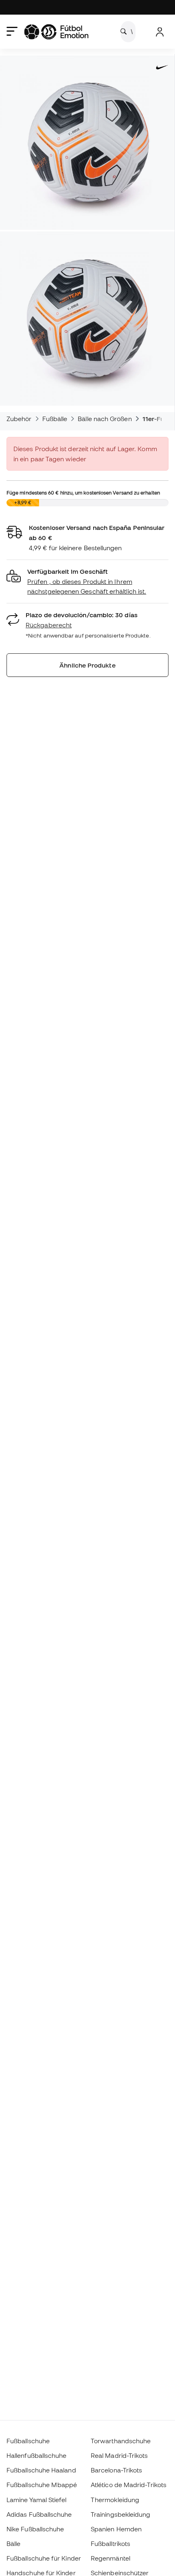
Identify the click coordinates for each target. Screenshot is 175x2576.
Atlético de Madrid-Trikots (129, 2485)
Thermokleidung (115, 2500)
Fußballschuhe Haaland (41, 2470)
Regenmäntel (110, 2558)
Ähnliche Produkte (87, 665)
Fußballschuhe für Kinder (44, 2558)
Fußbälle (55, 419)
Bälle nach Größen (105, 419)
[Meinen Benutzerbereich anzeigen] (160, 32)
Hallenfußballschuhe (36, 2455)
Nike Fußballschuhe (35, 2529)
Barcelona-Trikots (116, 2470)
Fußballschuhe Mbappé (42, 2485)
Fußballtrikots (110, 2544)
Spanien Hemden (116, 2529)
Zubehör (19, 419)
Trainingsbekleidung (120, 2514)
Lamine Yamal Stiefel (37, 2500)
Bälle (13, 2544)
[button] (87, 582)
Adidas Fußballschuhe (39, 2514)
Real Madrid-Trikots (119, 2455)
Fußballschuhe (28, 2441)
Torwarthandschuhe (121, 2441)
